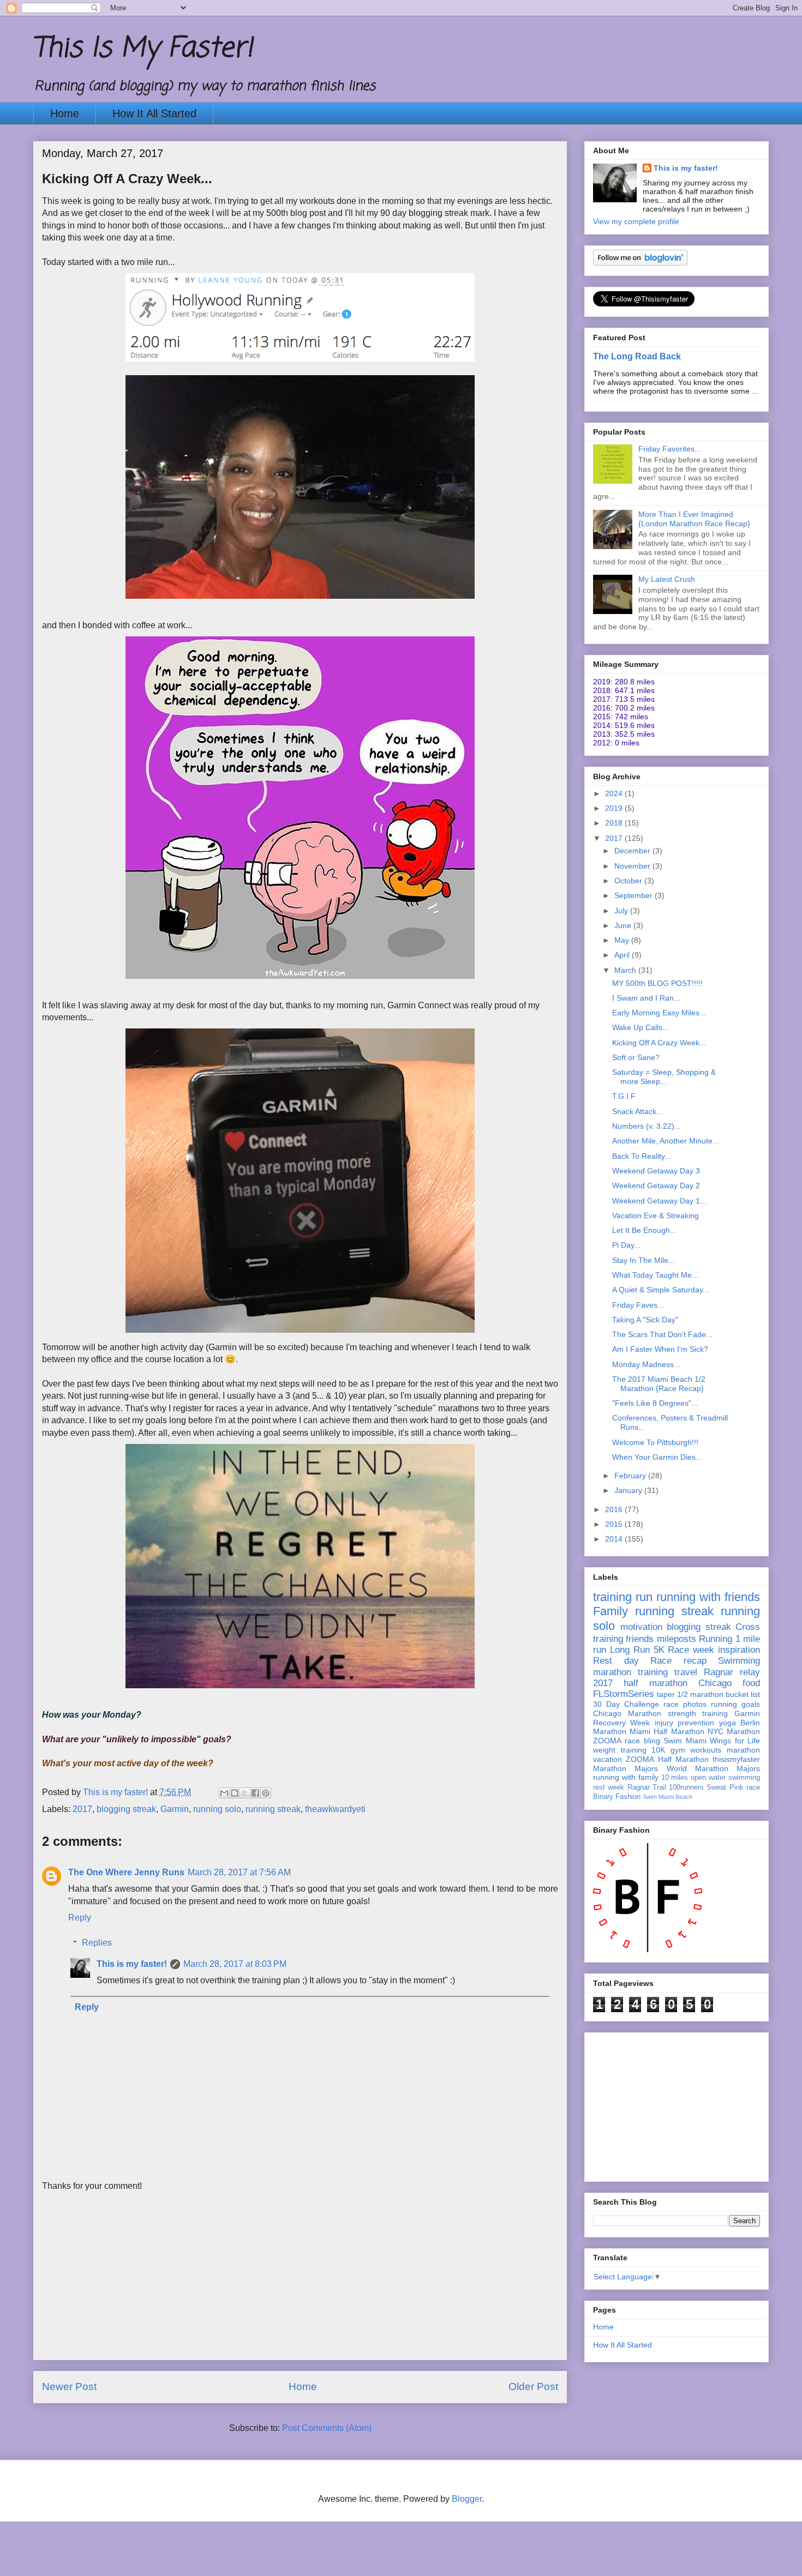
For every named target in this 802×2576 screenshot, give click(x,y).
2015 (615, 1524)
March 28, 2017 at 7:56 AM (239, 1872)
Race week (691, 1650)
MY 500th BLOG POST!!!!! (657, 983)
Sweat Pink (725, 1787)
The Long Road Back (637, 356)
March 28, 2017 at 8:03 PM (235, 1964)
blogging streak (126, 1809)
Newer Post (69, 2387)
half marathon (656, 1683)
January (629, 1490)
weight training (620, 1750)
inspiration (739, 1650)
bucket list (743, 1694)
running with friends (708, 1597)
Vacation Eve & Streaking (656, 1215)
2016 (615, 1509)
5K (659, 1650)
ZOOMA (607, 1741)
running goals (735, 1704)
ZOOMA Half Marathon (667, 1759)
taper (666, 1694)
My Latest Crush (667, 579)
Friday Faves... (638, 1305)
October (629, 881)
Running (716, 1639)
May (623, 940)
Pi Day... (626, 1245)
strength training (698, 1713)
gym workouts (696, 1750)
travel (686, 1672)
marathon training (630, 1672)
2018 (615, 823)
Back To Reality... (642, 1156)
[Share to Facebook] (255, 1793)
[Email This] (224, 1793)
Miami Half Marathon (667, 1731)
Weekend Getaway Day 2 (656, 1185)
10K (658, 1750)
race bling (642, 1741)
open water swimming (725, 1778)
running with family (626, 1777)
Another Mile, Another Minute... (666, 1141)
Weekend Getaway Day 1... (659, 1201)
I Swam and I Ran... (646, 998)
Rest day (616, 1661)
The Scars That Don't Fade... (662, 1334)
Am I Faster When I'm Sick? (660, 1349)
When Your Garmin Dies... (657, 1457)
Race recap (678, 1661)
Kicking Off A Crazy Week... (659, 1043)
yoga (728, 1723)
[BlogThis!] (235, 1793)
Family (611, 1611)
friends (640, 1639)
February (631, 1476)
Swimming (739, 1661)
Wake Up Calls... (641, 1027)
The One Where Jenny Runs (126, 1872)
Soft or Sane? (636, 1057)
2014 (615, 1539)
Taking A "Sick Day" (645, 1320)
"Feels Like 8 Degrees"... (655, 1403)
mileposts (677, 1639)
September (635, 895)
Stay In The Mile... (644, 1260)
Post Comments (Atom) (327, 2428)
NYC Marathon (734, 1731)
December (633, 851)
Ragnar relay (732, 1672)
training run (623, 1597)
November (633, 866)
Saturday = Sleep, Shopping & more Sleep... (664, 1077)
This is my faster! (132, 1964)
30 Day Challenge (626, 1704)
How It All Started (154, 113)
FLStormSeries (624, 1694)
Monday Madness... (646, 1364)
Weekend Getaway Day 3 (656, 1171)
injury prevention (684, 1723)
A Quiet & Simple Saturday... (661, 1290)
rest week (609, 1787)
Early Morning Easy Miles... (659, 1013)
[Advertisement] (300, 2283)
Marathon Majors (626, 1768)
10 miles (675, 1778)
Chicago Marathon (627, 1713)
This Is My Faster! (143, 49)
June (624, 925)
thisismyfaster (736, 1759)
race (753, 1787)
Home (65, 113)
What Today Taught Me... (655, 1275)
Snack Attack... (638, 1111)
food (751, 1683)
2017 (82, 1809)
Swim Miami (685, 1741)
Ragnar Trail (647, 1787)
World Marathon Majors (714, 1768)
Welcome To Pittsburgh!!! (655, 1442)
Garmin (175, 1809)
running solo (217, 1809)
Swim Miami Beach (668, 1797)
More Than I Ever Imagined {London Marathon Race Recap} (694, 519)
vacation (608, 1759)
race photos (685, 1704)
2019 (615, 808)
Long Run (630, 1650)
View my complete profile (636, 221)
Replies (97, 1943)
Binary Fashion (617, 1797)
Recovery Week (621, 1723)
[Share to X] (245, 1793)
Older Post (533, 2387)
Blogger (467, 2499)
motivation (641, 1627)
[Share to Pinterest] (266, 1793)
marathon (743, 1750)
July (622, 911)
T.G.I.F (624, 1096)
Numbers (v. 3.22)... (647, 1126)
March (626, 970)
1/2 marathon (700, 1694)
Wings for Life (735, 1741)
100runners (686, 1787)
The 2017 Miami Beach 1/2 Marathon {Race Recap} (659, 1384)
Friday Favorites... (670, 449)
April (623, 955)
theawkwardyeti (335, 1809)
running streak (273, 1809)
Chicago (715, 1683)
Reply (80, 1918)
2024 (615, 793)
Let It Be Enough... (644, 1230)
